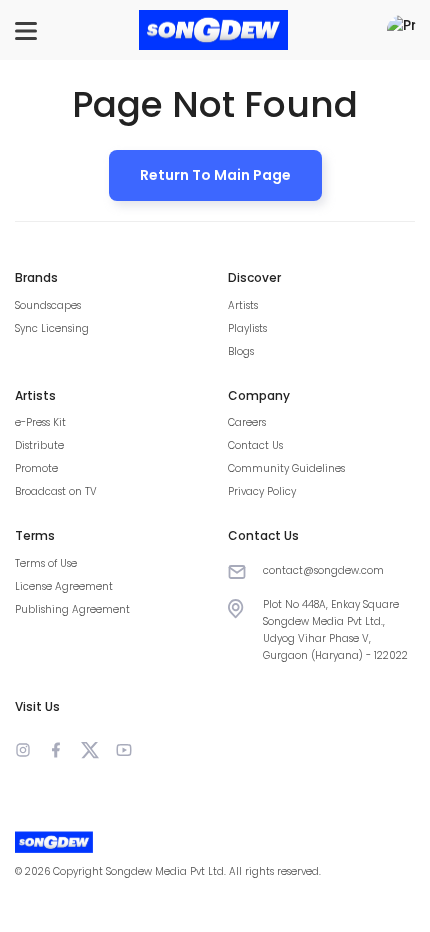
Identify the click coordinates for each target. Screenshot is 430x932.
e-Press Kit (40, 422)
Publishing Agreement (72, 609)
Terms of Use (46, 563)
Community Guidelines (286, 468)
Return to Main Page (215, 175)
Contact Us (255, 445)
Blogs (241, 351)
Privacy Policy (262, 491)
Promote (36, 468)
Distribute (39, 445)
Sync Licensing (52, 328)
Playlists (247, 328)
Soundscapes (48, 305)
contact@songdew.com (323, 570)
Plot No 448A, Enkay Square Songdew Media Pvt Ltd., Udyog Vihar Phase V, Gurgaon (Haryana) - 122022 (335, 630)
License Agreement (64, 586)
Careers (247, 422)
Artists (243, 305)
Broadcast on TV (56, 491)
